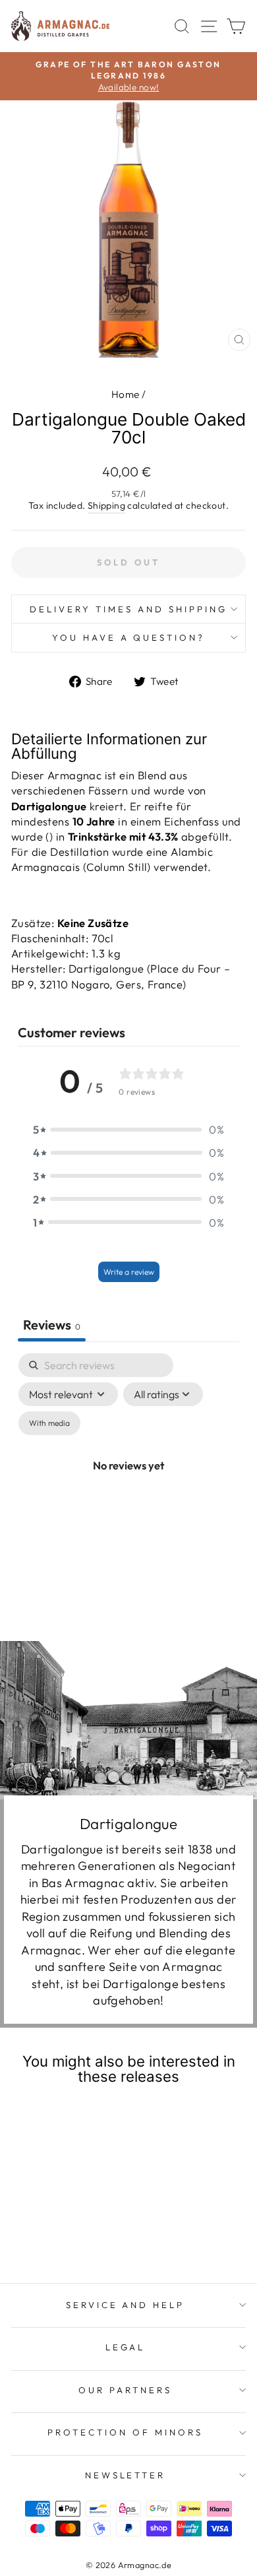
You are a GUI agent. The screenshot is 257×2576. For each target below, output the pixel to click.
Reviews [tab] (52, 1325)
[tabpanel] (128, 1480)
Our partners (125, 2390)
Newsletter (126, 2475)
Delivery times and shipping (128, 609)
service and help (126, 2305)
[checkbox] (49, 1423)
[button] (128, 1129)
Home (126, 394)
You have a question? (129, 637)
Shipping (106, 505)
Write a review (129, 1272)
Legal (126, 2347)
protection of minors (125, 2432)
